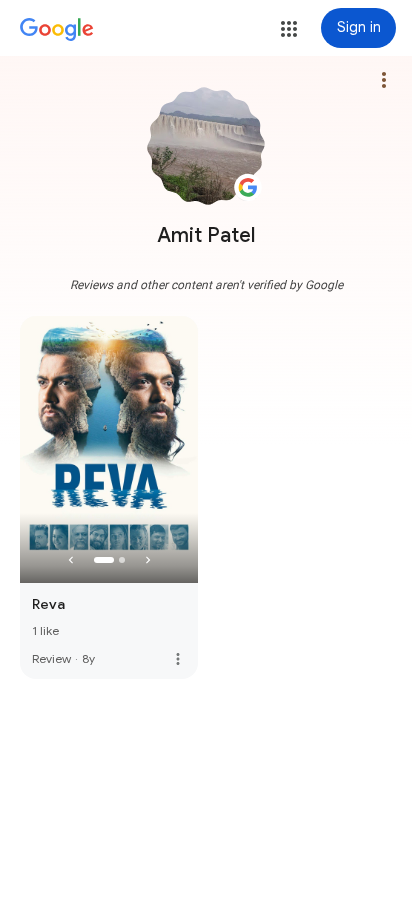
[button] (289, 29)
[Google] (57, 30)
